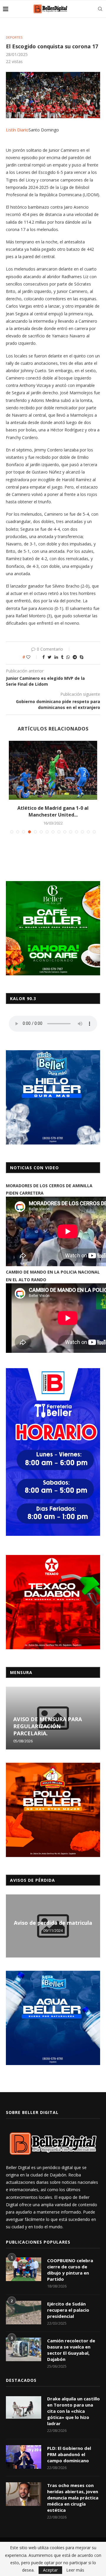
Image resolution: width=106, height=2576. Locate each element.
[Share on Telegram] (75, 657)
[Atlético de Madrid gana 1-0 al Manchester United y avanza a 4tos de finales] (53, 770)
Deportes (14, 37)
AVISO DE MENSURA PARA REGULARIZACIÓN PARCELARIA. (48, 1726)
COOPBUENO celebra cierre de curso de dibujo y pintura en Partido (70, 2270)
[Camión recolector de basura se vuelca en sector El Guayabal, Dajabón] (24, 2349)
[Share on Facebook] (44, 657)
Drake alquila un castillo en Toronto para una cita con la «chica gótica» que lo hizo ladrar (73, 2411)
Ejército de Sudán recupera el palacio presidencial (68, 2310)
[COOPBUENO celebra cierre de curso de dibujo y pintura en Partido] (24, 2269)
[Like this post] (32, 657)
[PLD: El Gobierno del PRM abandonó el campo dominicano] (24, 2457)
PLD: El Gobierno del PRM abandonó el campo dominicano (69, 2454)
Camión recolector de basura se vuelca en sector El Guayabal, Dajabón (71, 2350)
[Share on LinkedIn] (56, 657)
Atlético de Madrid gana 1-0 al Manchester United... (53, 811)
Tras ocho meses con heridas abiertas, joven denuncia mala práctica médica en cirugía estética (73, 2498)
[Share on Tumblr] (62, 657)
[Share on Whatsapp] (68, 657)
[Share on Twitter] (50, 657)
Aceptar (50, 2570)
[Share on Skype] (82, 657)
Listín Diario (17, 130)
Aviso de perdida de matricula (53, 1923)
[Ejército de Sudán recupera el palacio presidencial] (24, 2313)
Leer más (75, 2570)
